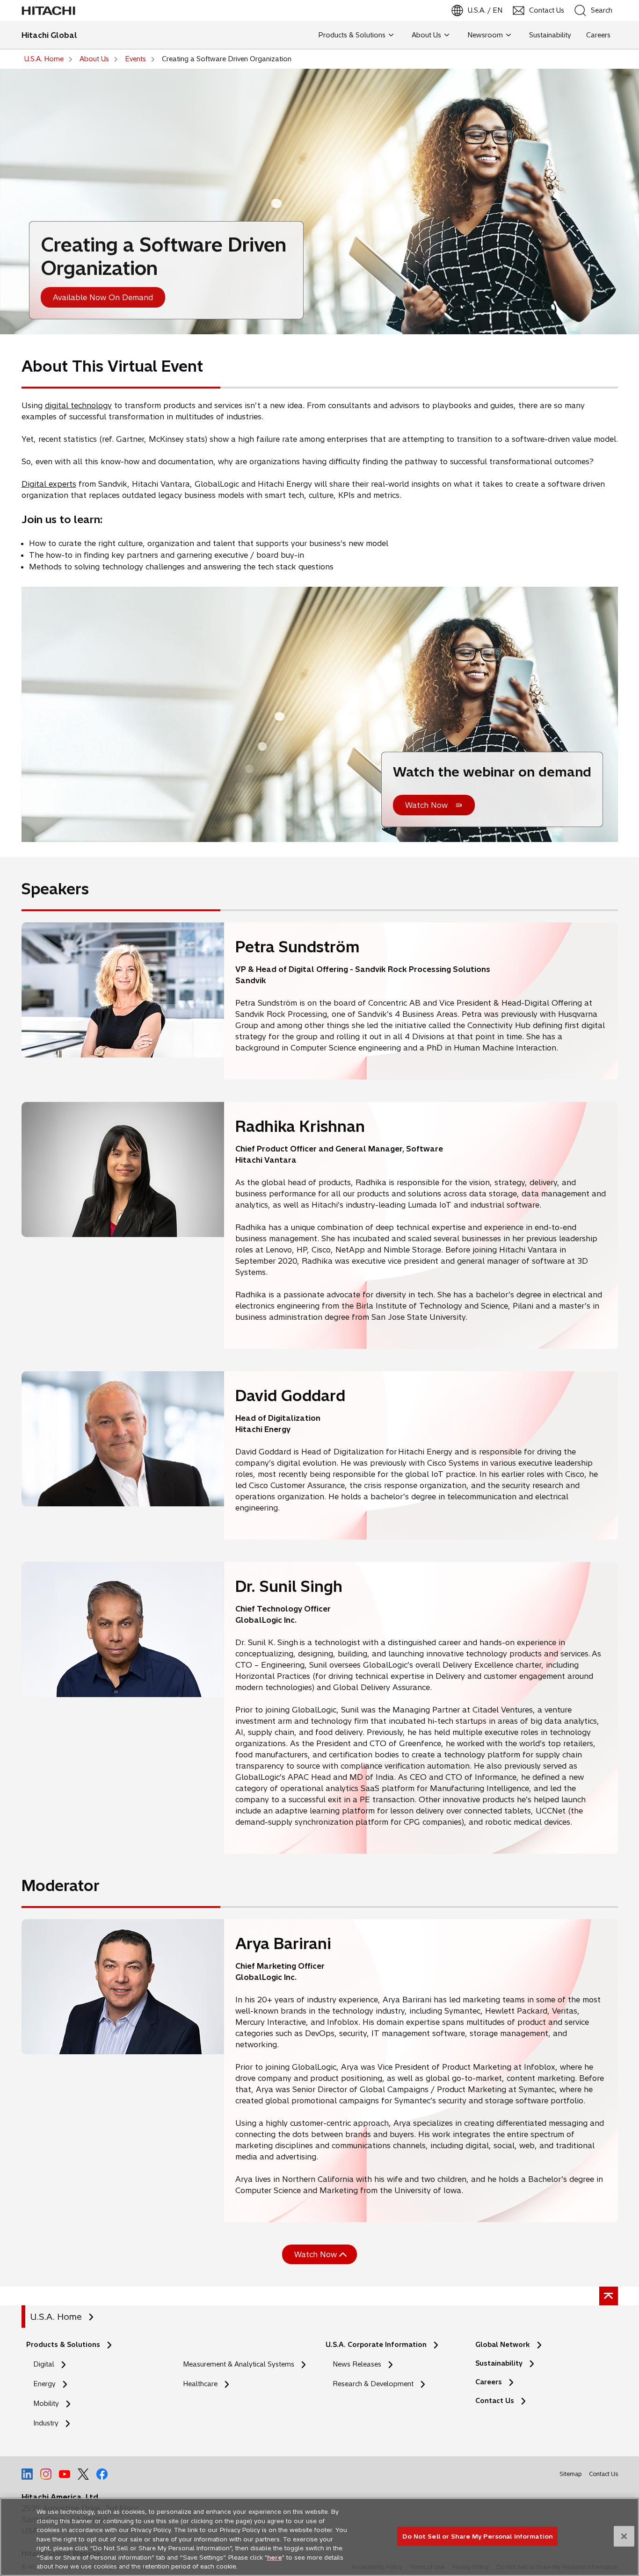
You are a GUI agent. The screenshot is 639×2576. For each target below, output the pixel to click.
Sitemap (570, 2474)
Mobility (46, 2403)
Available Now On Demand (103, 297)
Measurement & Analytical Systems (239, 2364)
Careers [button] (598, 35)
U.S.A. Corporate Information (376, 2345)
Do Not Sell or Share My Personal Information (477, 2536)
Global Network (503, 2345)
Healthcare (200, 2384)
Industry (46, 2423)
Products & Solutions (63, 2345)
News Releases (357, 2364)
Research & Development (373, 2384)
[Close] (624, 2536)
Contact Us (495, 2401)
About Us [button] (426, 35)
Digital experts (49, 484)
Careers (489, 2382)
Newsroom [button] (485, 35)
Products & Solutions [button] (352, 35)
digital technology (78, 405)
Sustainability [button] (550, 35)
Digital (44, 2364)
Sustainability (499, 2363)
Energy (44, 2384)
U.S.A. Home (56, 2317)
